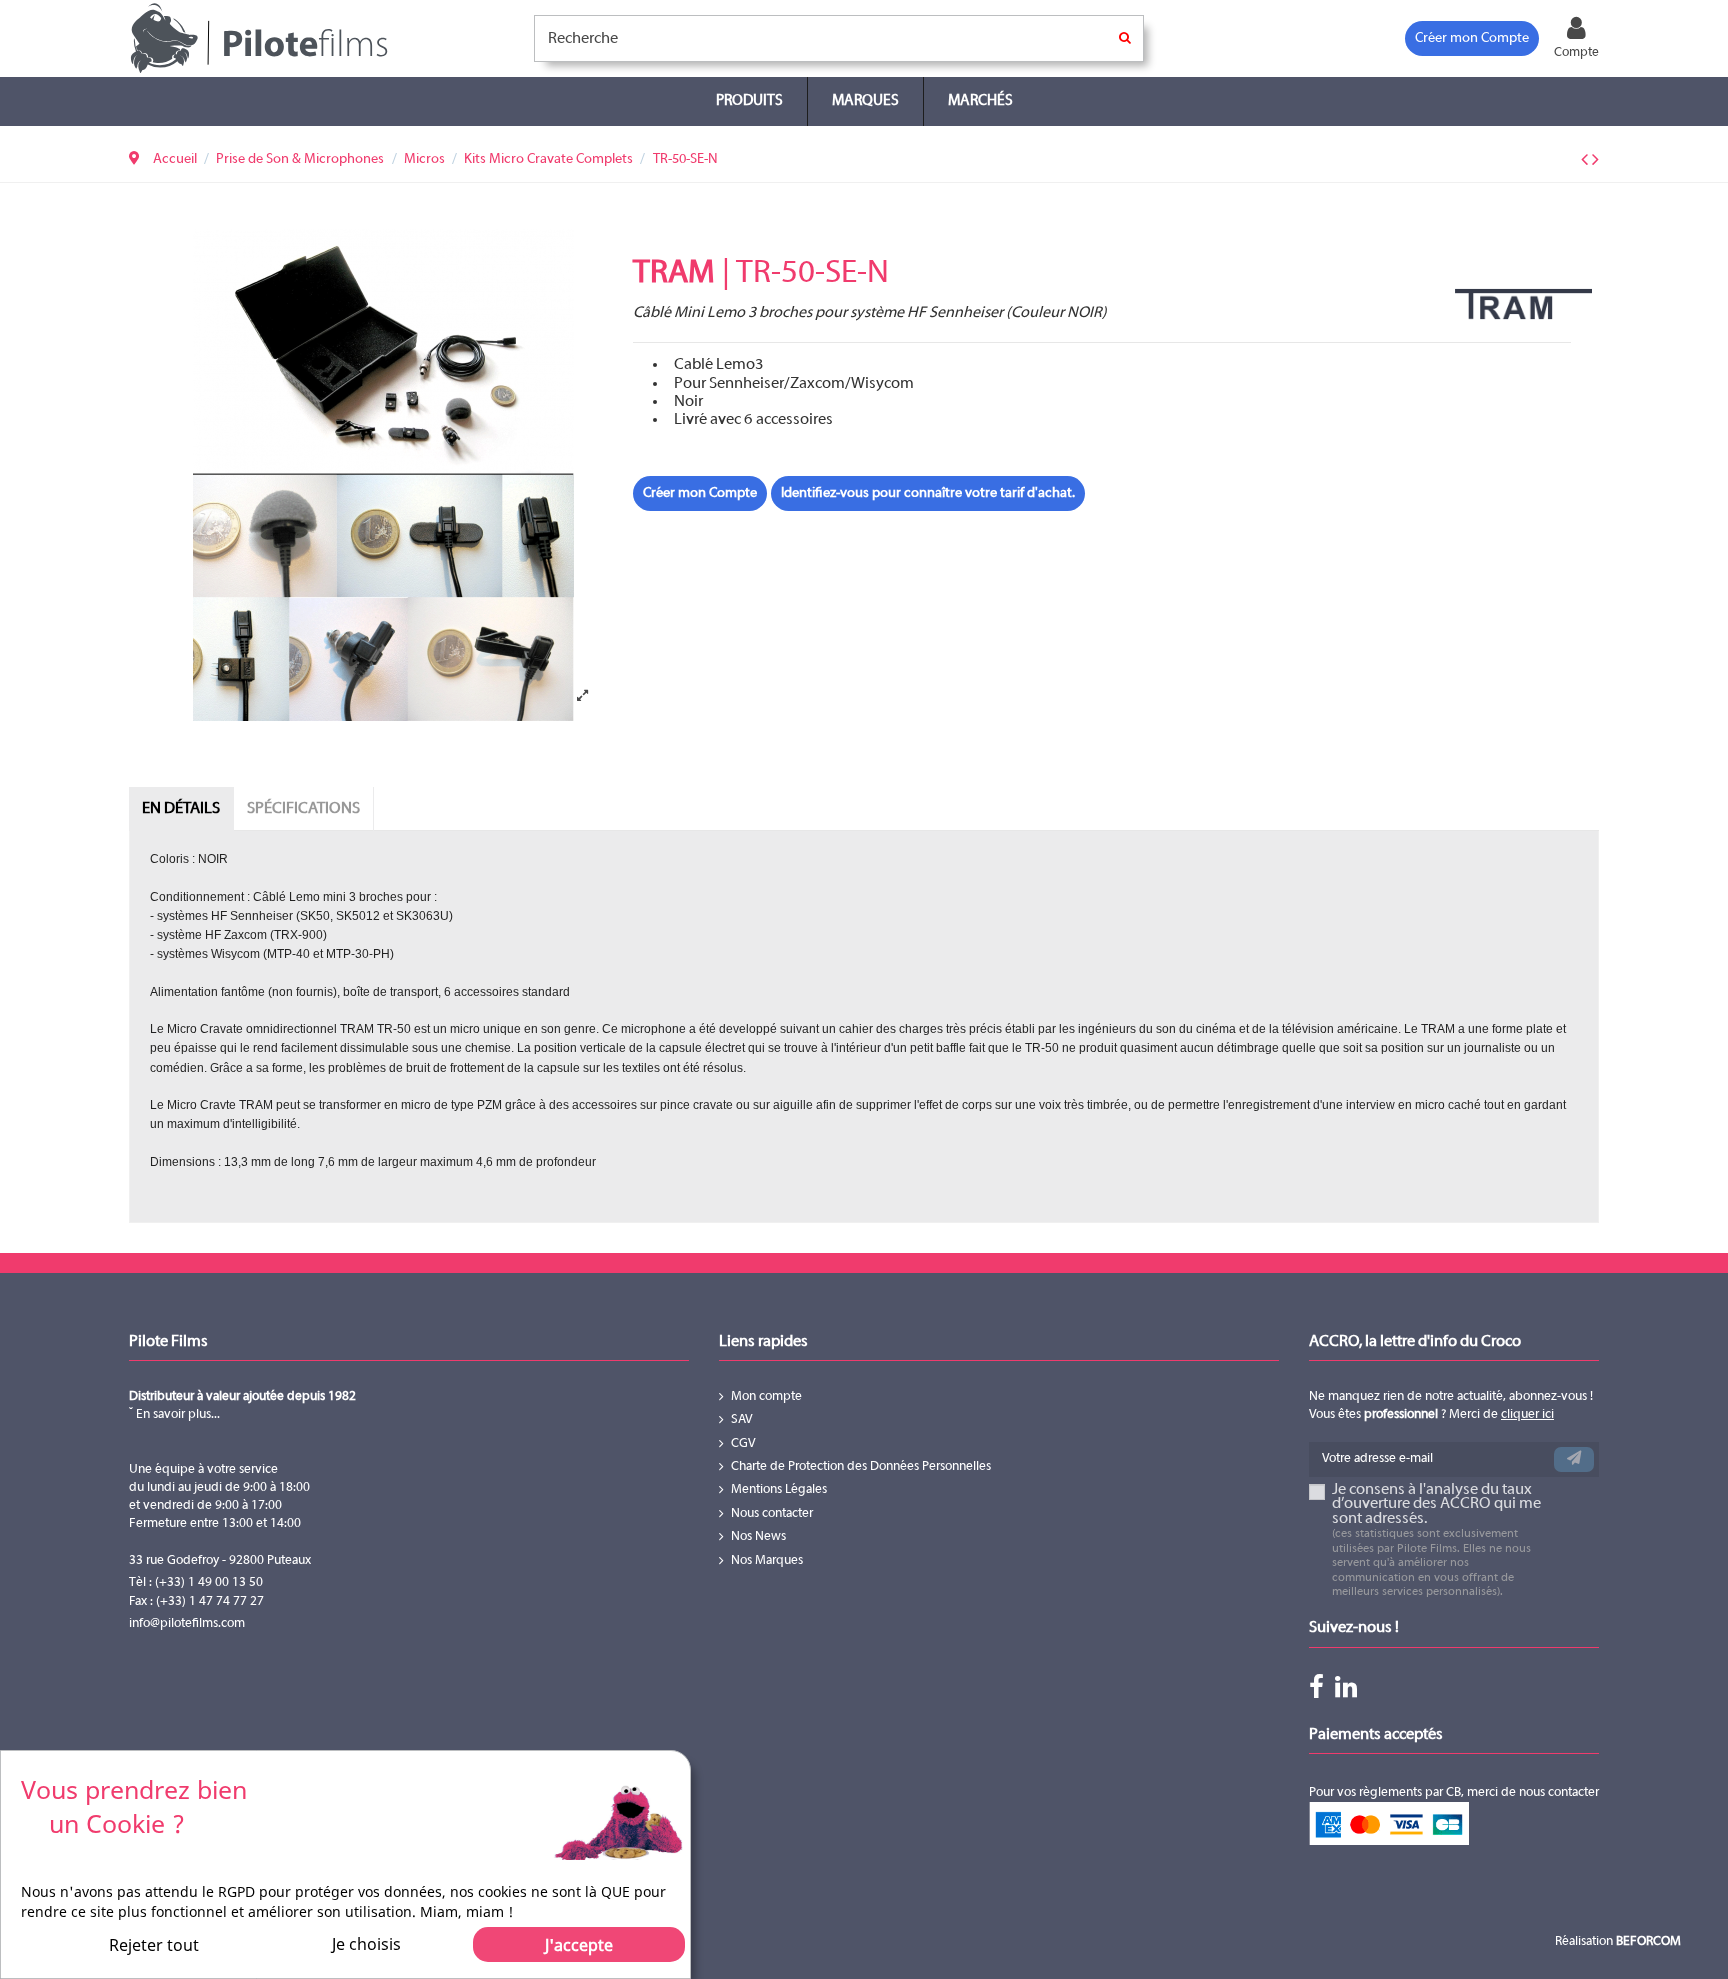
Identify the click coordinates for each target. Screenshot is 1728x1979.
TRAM (674, 274)
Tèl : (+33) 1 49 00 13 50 (196, 1583)
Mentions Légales (779, 1490)
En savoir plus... (176, 1415)
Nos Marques (767, 1561)
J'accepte (579, 1945)
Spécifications (303, 809)
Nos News (758, 1537)
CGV (743, 1444)
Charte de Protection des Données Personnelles (861, 1467)
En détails (181, 809)
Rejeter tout (154, 1945)
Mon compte (766, 1397)
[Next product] (1595, 161)
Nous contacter (772, 1514)
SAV (742, 1420)
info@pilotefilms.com (187, 1624)
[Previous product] (1586, 161)
